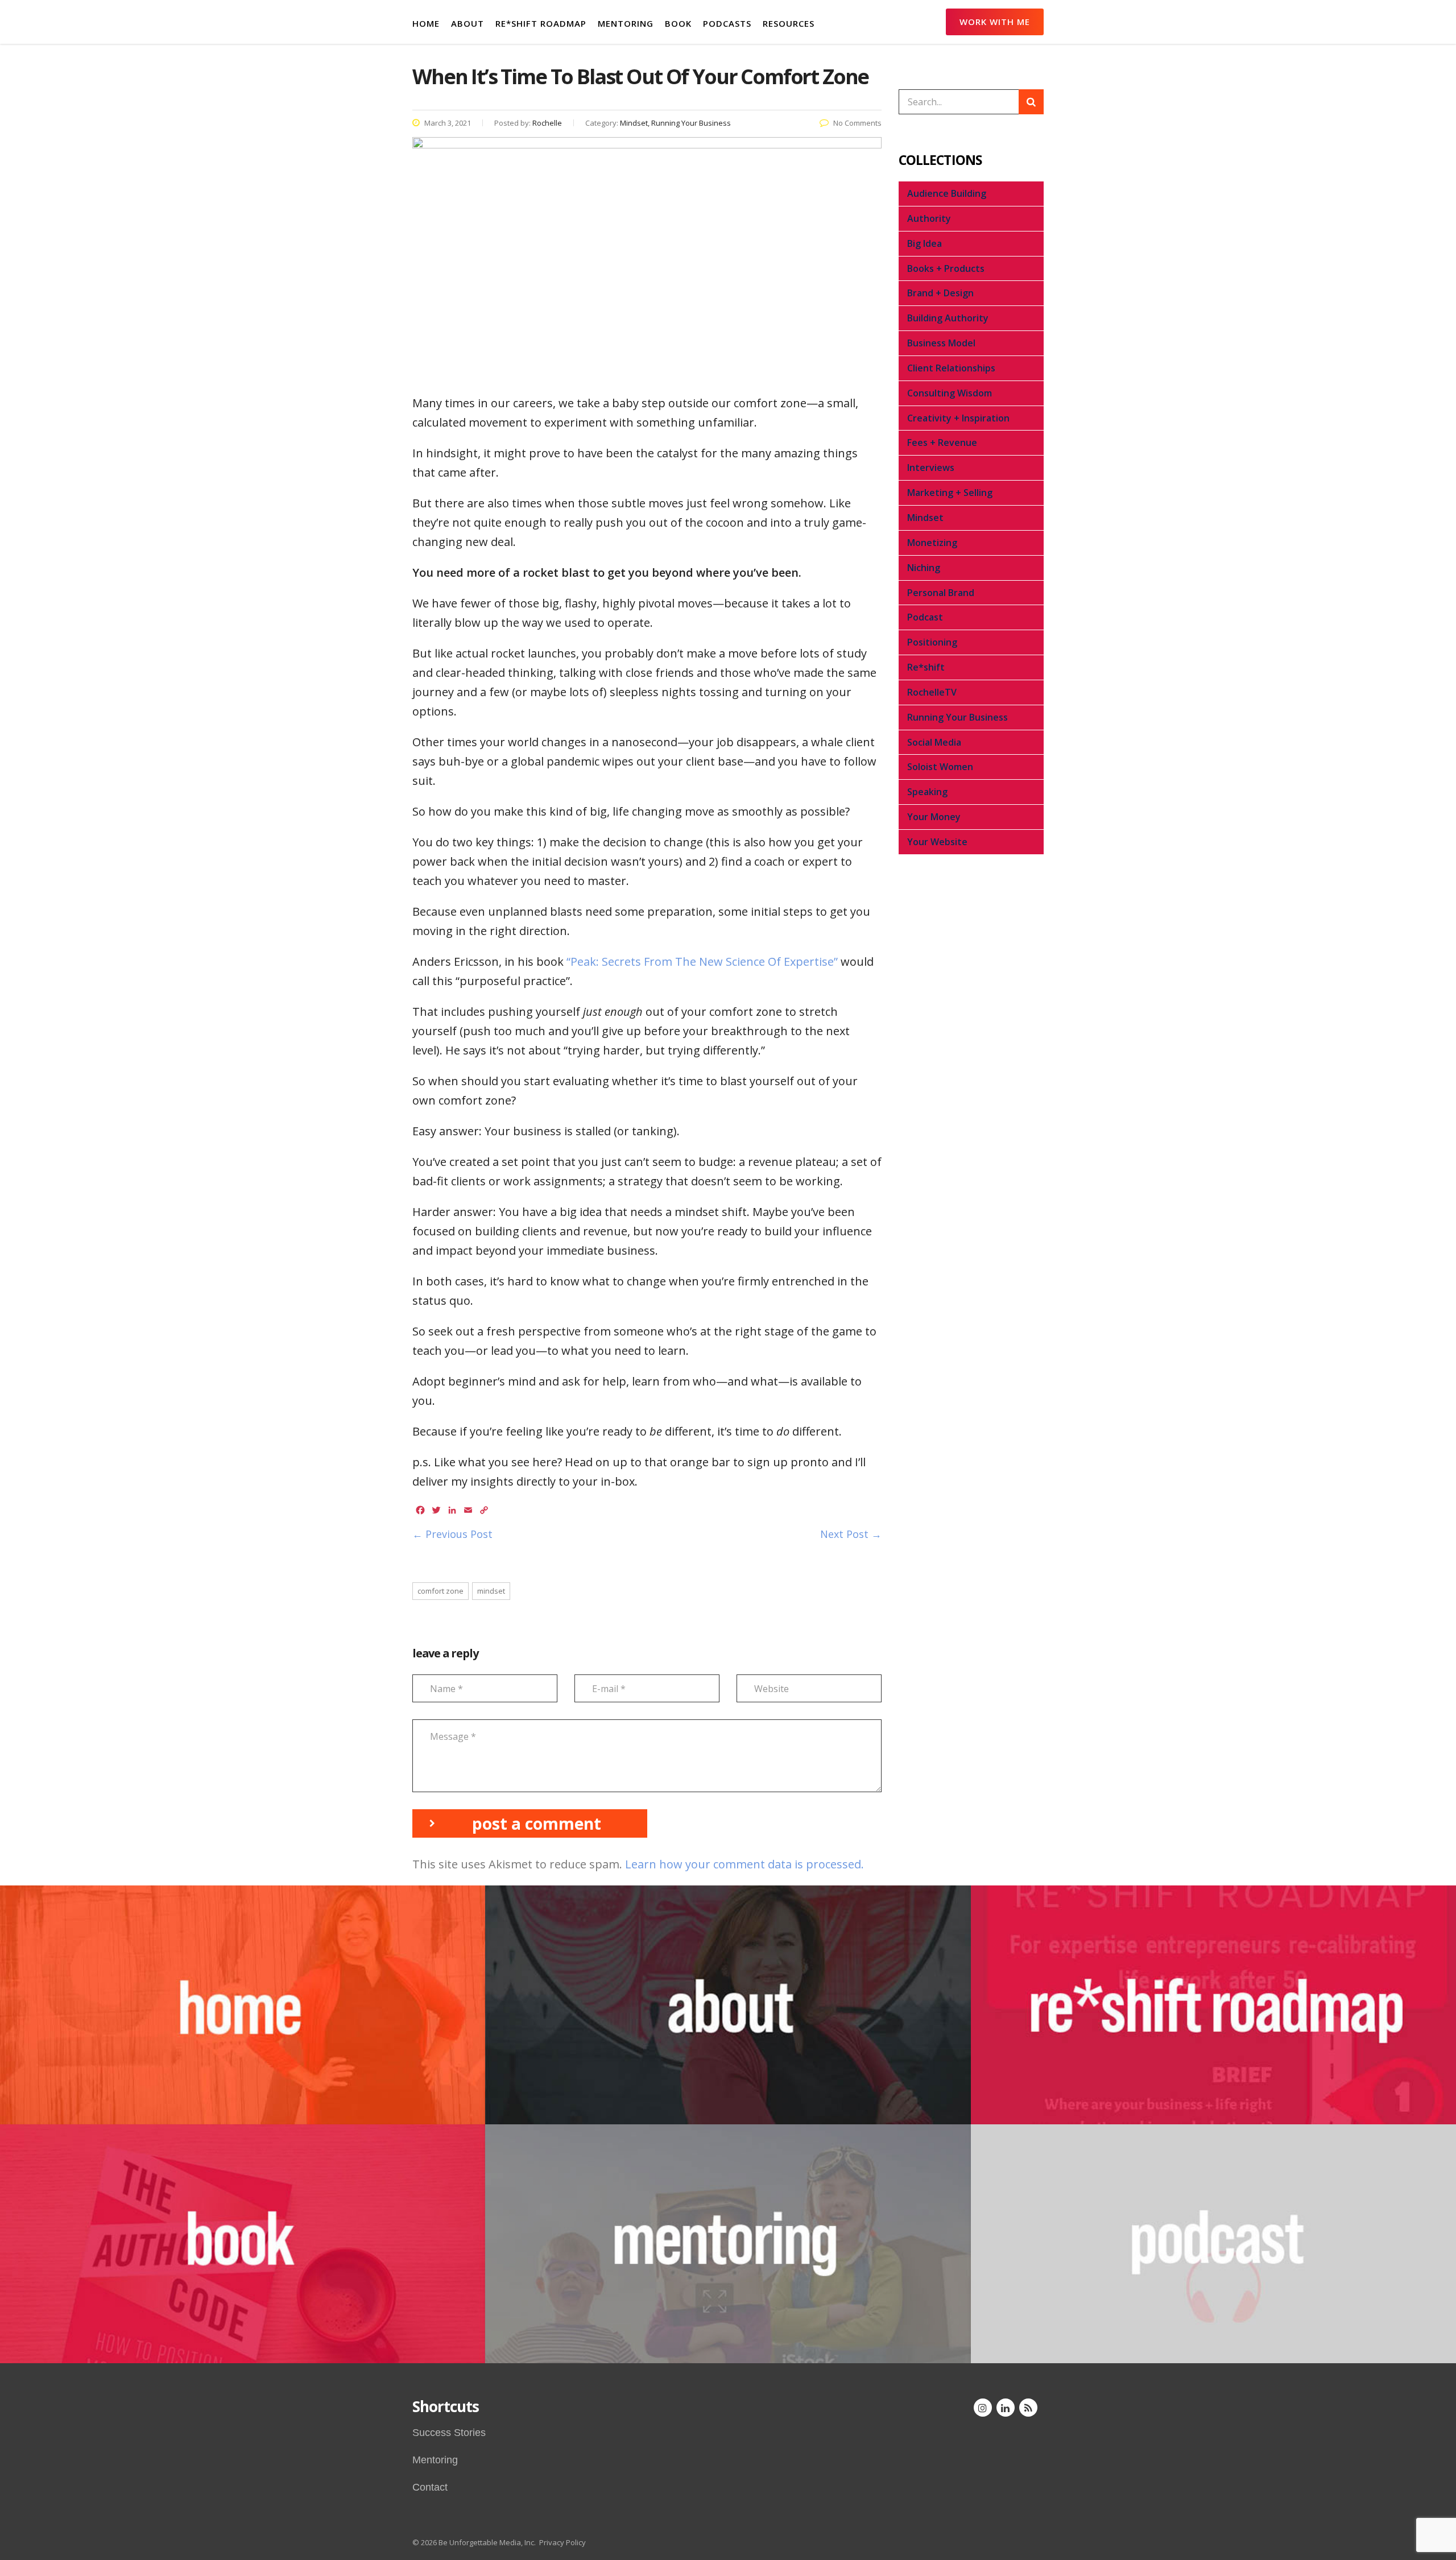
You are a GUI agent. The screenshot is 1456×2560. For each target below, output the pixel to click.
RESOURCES (789, 23)
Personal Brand (941, 593)
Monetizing (932, 543)
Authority (929, 218)
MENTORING (626, 23)
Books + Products (946, 268)
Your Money (934, 817)
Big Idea (925, 243)
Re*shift (926, 667)
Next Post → (851, 1534)
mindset (491, 1591)
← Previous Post (452, 1534)
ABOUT (468, 23)
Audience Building (947, 193)
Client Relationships (951, 368)
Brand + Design (940, 293)
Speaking (927, 792)
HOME (426, 23)
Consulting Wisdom (950, 393)
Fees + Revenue (942, 442)
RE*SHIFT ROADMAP (541, 23)
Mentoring (435, 2460)
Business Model (941, 343)
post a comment (537, 1823)
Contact (430, 2487)
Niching (924, 568)
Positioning (932, 642)
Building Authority (948, 318)
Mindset (925, 518)
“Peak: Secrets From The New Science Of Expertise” (702, 961)
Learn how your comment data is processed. (744, 1864)
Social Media (934, 742)
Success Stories (449, 2433)
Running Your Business (957, 717)
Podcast (925, 617)
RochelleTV (932, 692)
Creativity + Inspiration (958, 418)
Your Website (937, 842)
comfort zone (440, 1591)
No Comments (857, 123)
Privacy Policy (562, 2542)
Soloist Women (940, 767)
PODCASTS (727, 23)
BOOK (678, 23)
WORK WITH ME (995, 22)
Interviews (931, 468)
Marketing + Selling (950, 493)
